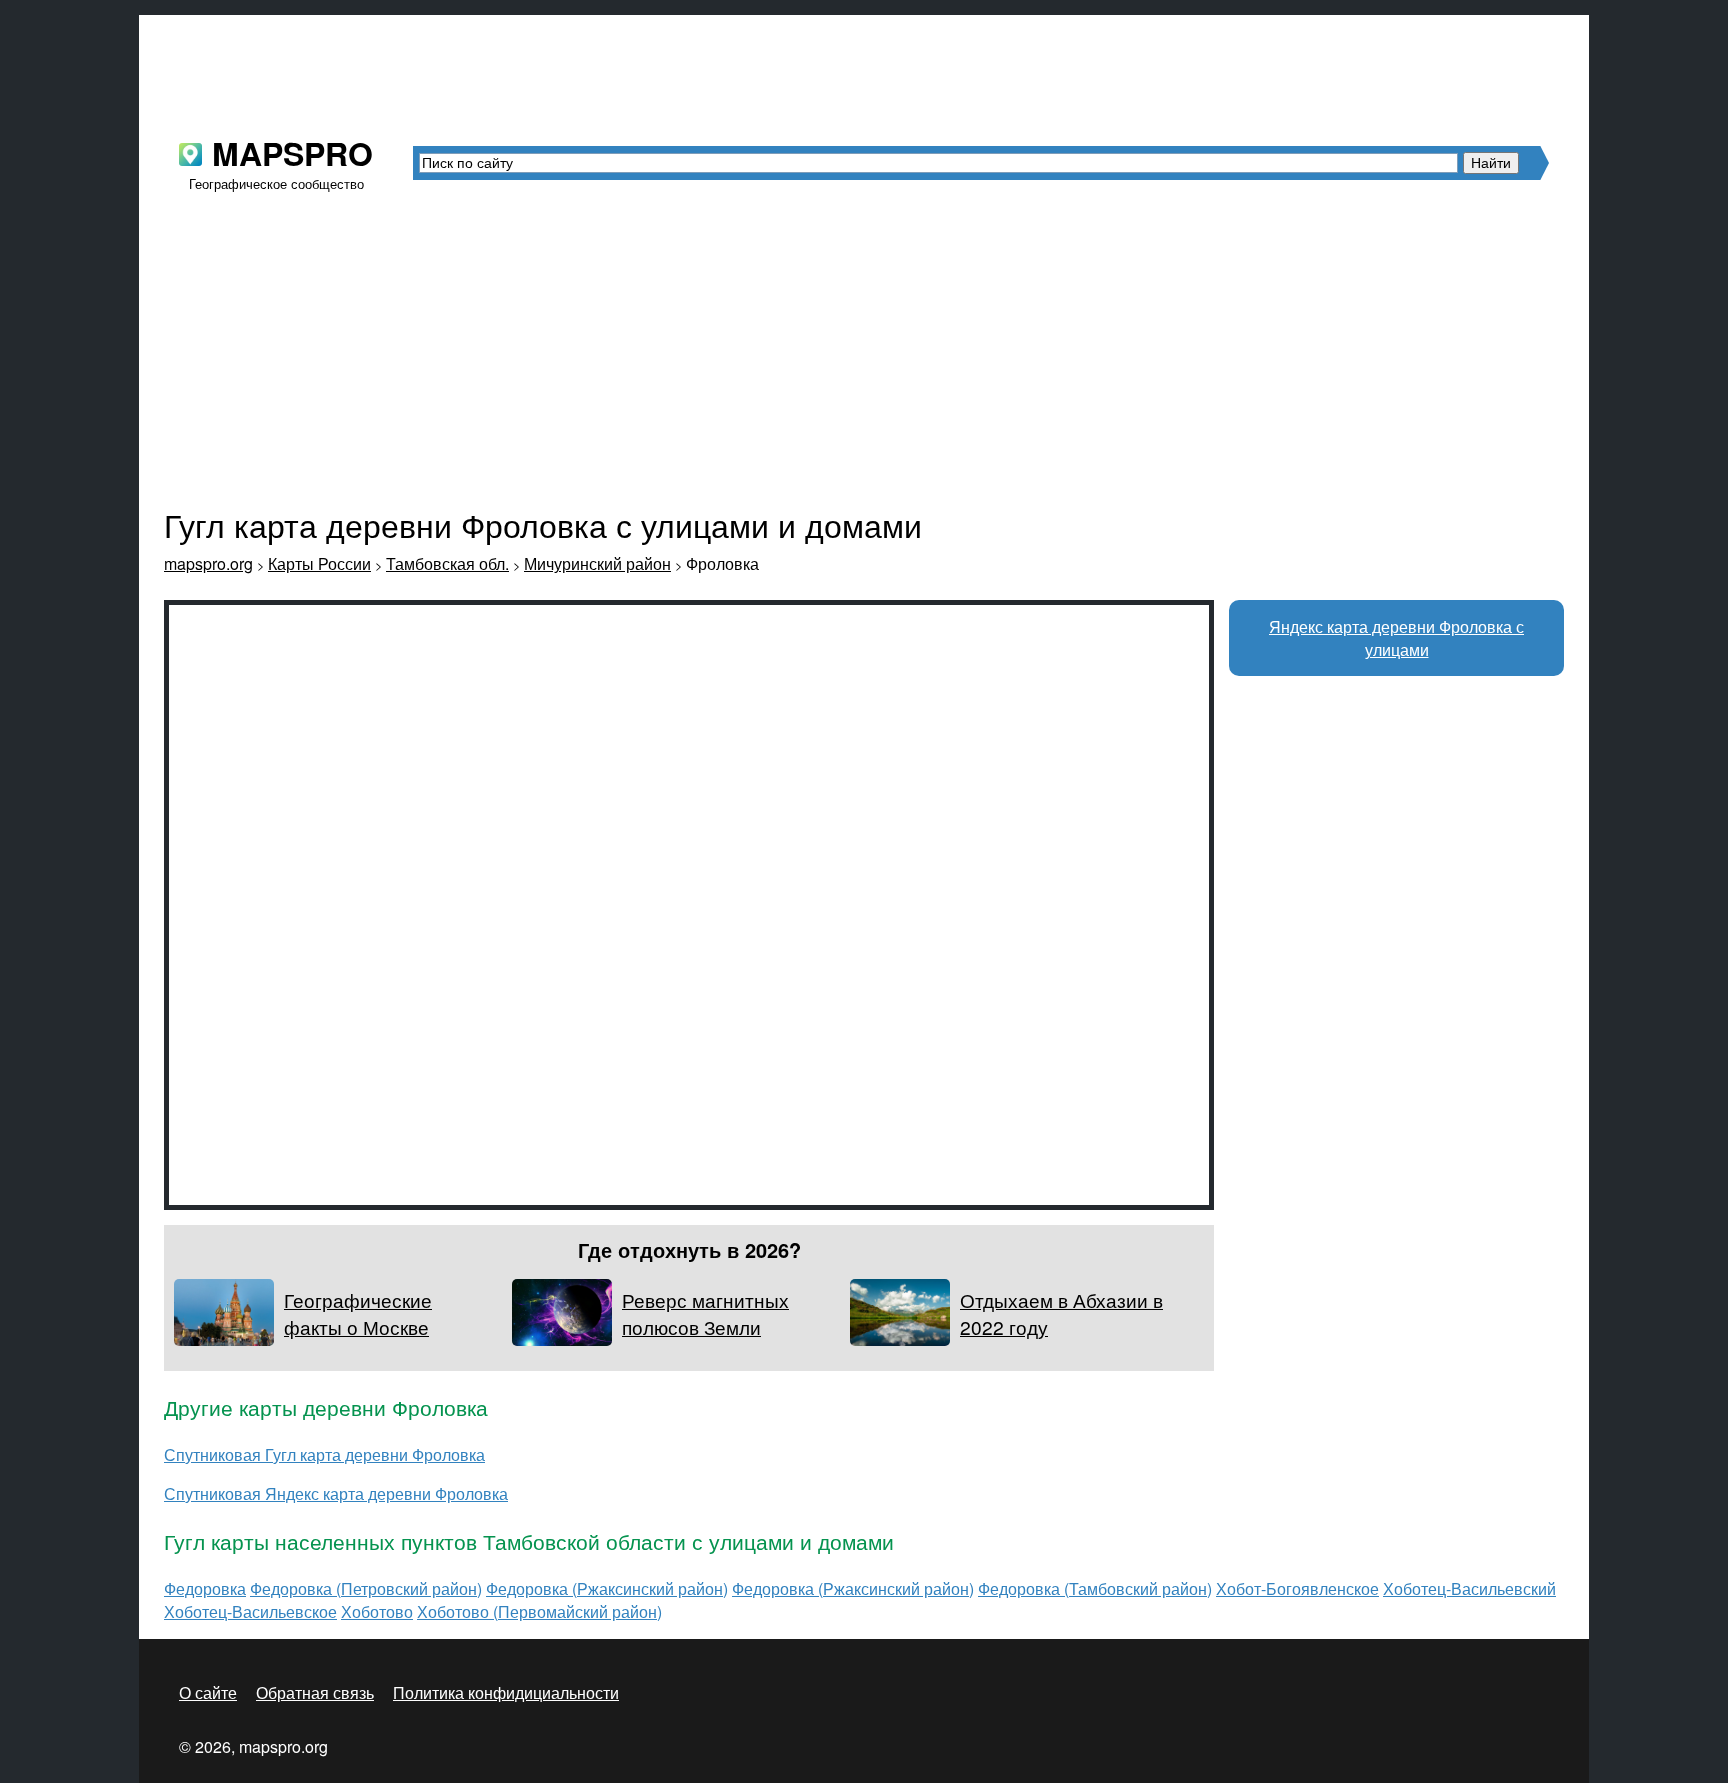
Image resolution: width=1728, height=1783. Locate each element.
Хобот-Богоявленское (1297, 1588)
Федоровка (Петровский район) (366, 1588)
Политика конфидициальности (506, 1692)
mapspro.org (208, 563)
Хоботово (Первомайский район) (539, 1611)
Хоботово (377, 1611)
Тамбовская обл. (447, 563)
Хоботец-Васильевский (1469, 1588)
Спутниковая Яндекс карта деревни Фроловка (336, 1493)
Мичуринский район (597, 563)
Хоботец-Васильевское (250, 1611)
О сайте (208, 1692)
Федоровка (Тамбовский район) (1095, 1588)
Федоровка (205, 1588)
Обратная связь (315, 1692)
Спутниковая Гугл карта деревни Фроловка (324, 1454)
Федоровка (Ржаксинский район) (607, 1588)
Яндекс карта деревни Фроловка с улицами (1396, 638)
